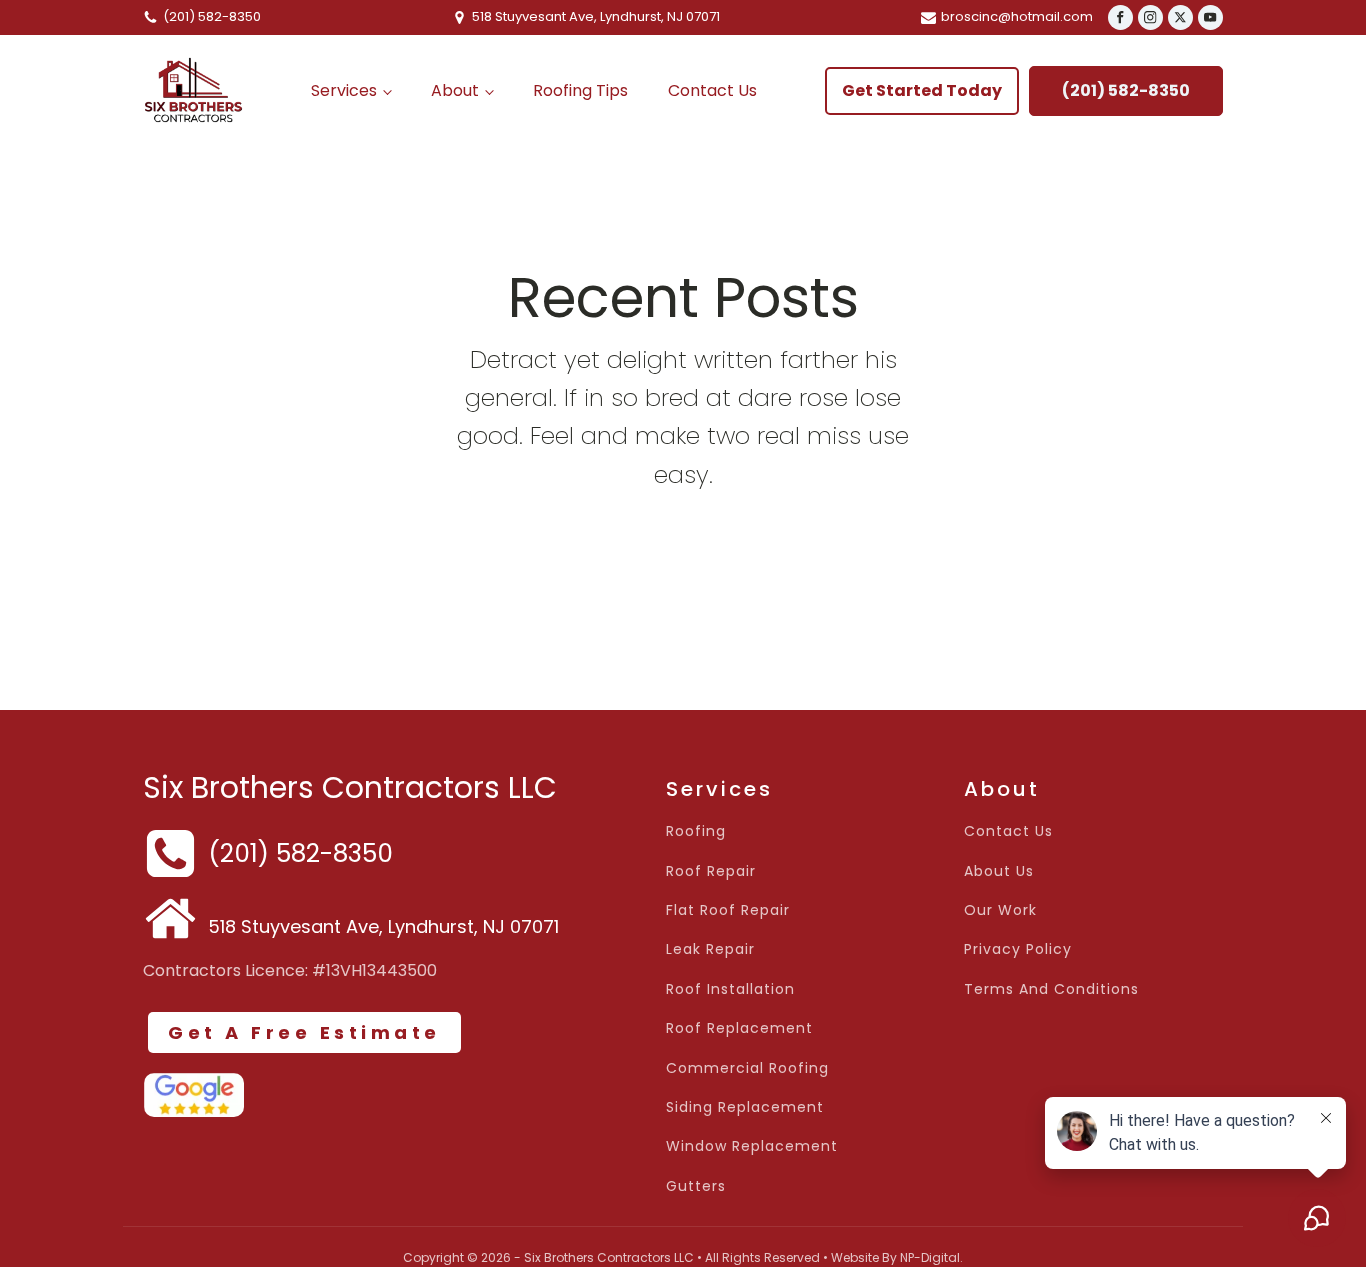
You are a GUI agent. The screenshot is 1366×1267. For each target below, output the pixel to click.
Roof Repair (711, 871)
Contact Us (712, 90)
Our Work (1000, 910)
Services (344, 90)
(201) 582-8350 (1126, 90)
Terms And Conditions (1051, 989)
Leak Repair (710, 949)
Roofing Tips (580, 90)
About (455, 90)
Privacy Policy (1018, 949)
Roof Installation (730, 989)
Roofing (696, 831)
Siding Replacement (745, 1107)
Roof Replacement (739, 1028)
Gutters (696, 1186)
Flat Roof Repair (728, 910)
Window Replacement (752, 1146)
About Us (999, 871)
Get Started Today (922, 90)
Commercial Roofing (747, 1068)
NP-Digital (930, 1257)
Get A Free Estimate (304, 1032)
